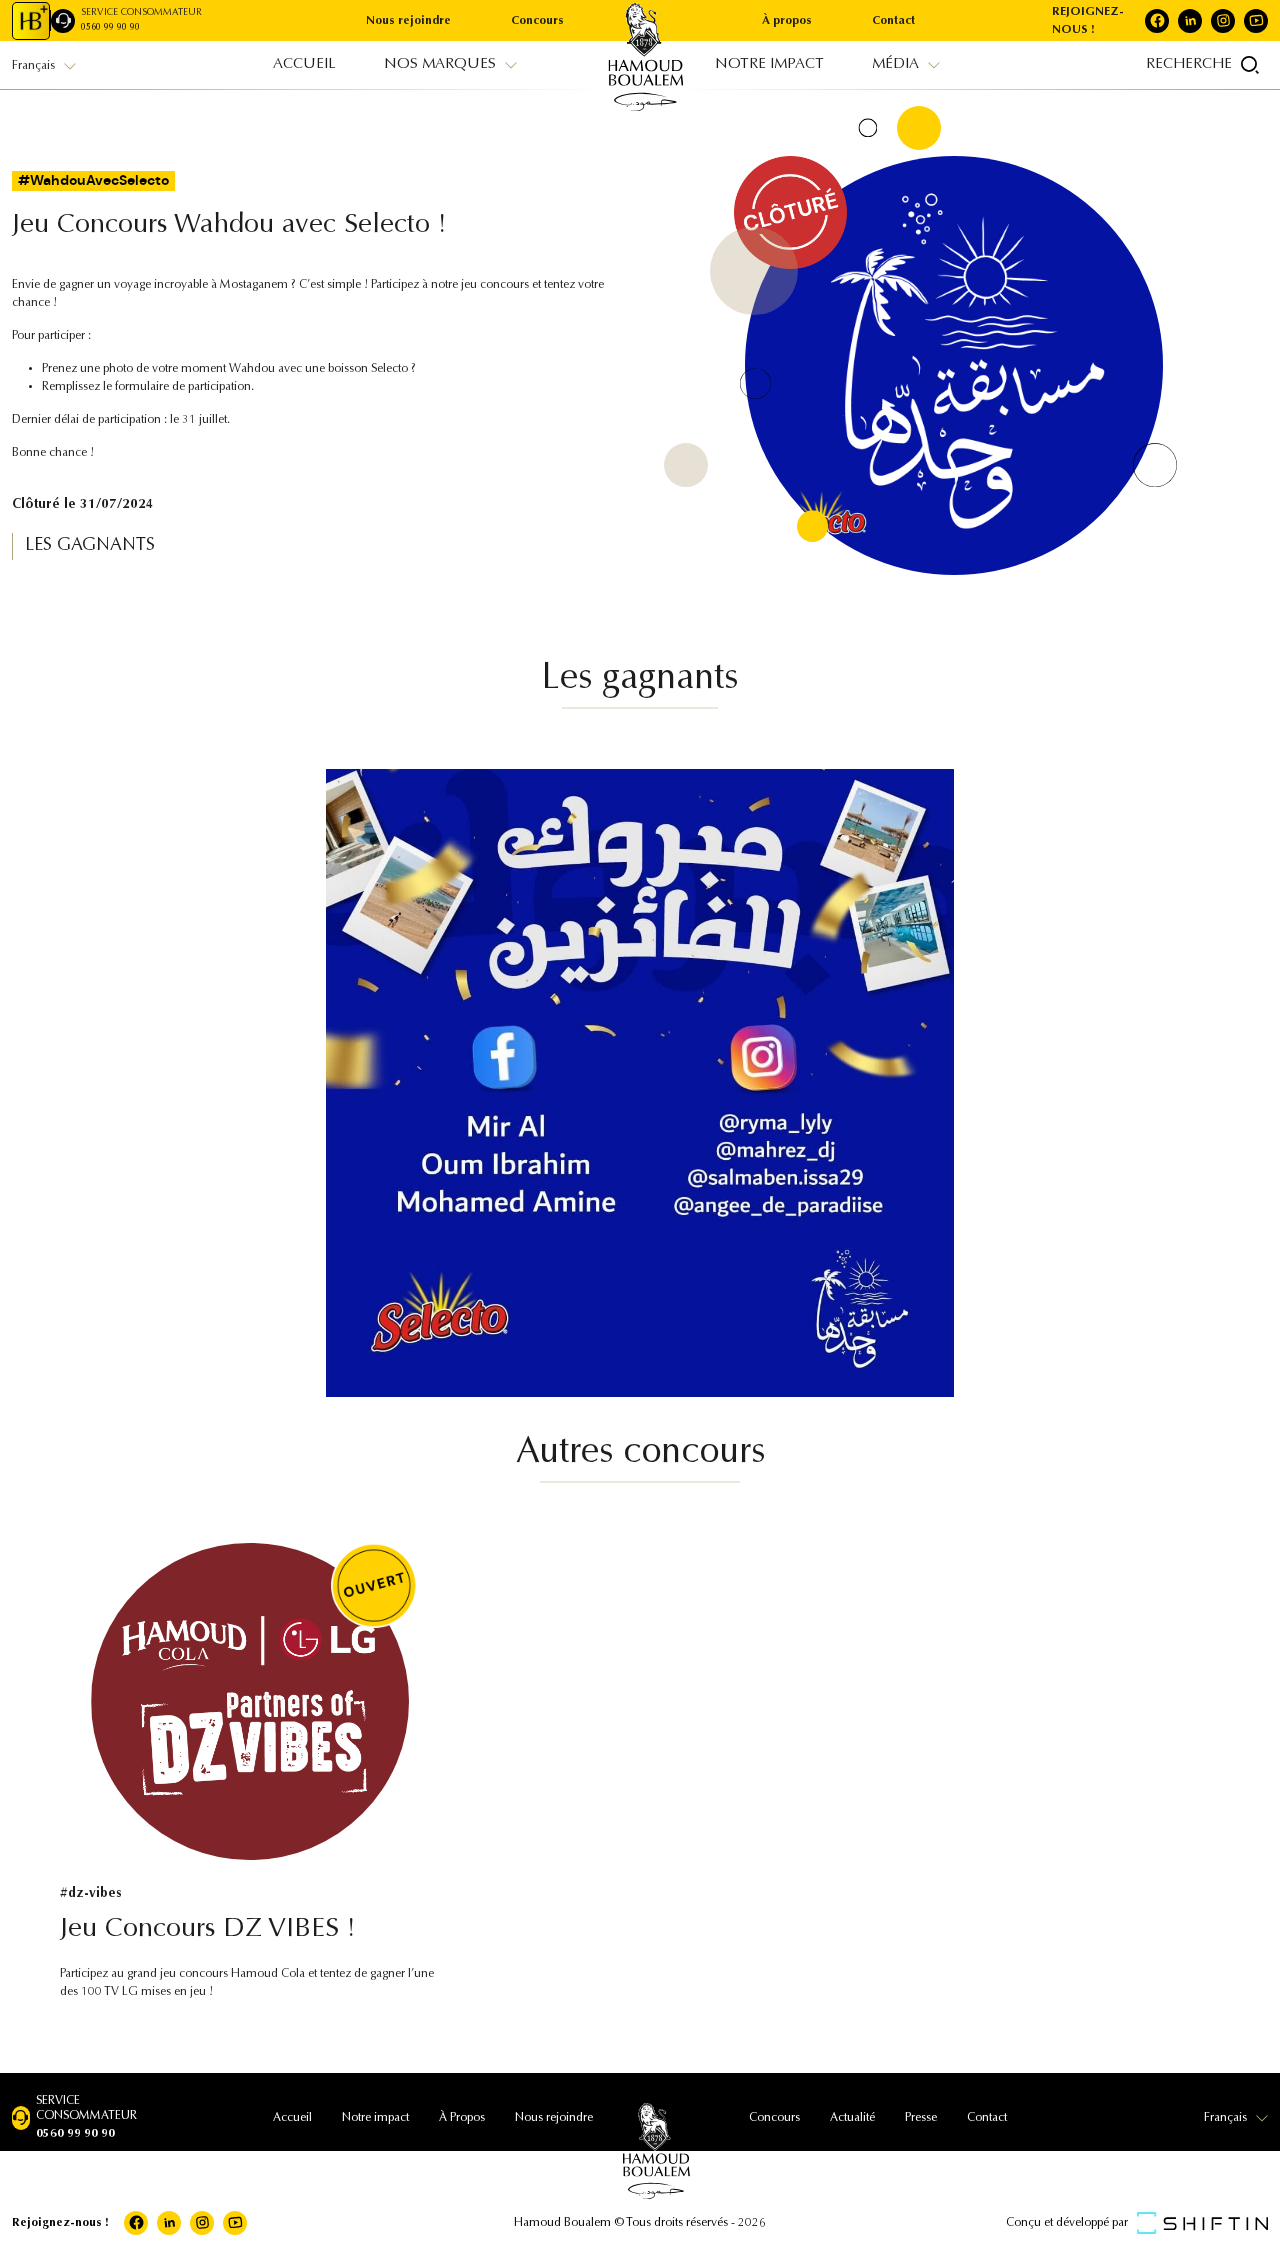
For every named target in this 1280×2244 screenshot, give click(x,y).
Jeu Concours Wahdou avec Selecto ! (229, 225)
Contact (893, 21)
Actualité (852, 2118)
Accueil (292, 2118)
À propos (787, 21)
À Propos (462, 2118)
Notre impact (375, 2118)
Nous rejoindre (408, 21)
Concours (537, 21)
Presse (921, 2118)
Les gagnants (90, 546)
